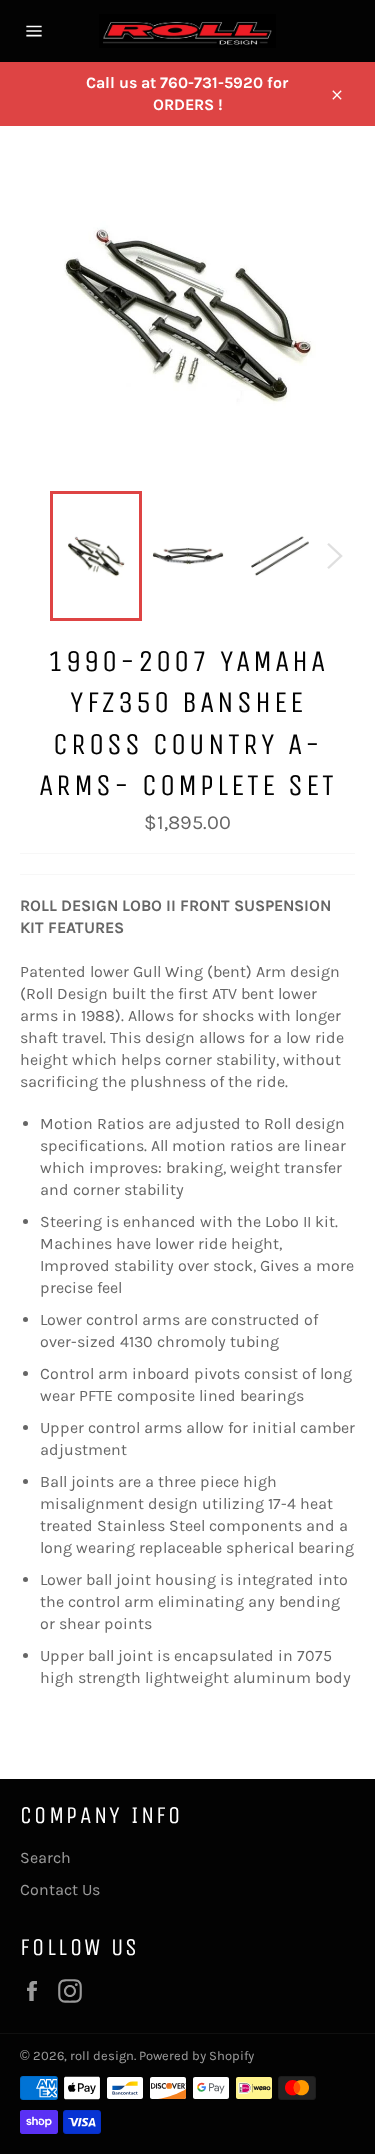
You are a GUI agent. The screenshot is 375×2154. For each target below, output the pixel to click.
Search (45, 1857)
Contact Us (60, 1889)
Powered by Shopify (196, 2055)
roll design (102, 2055)
